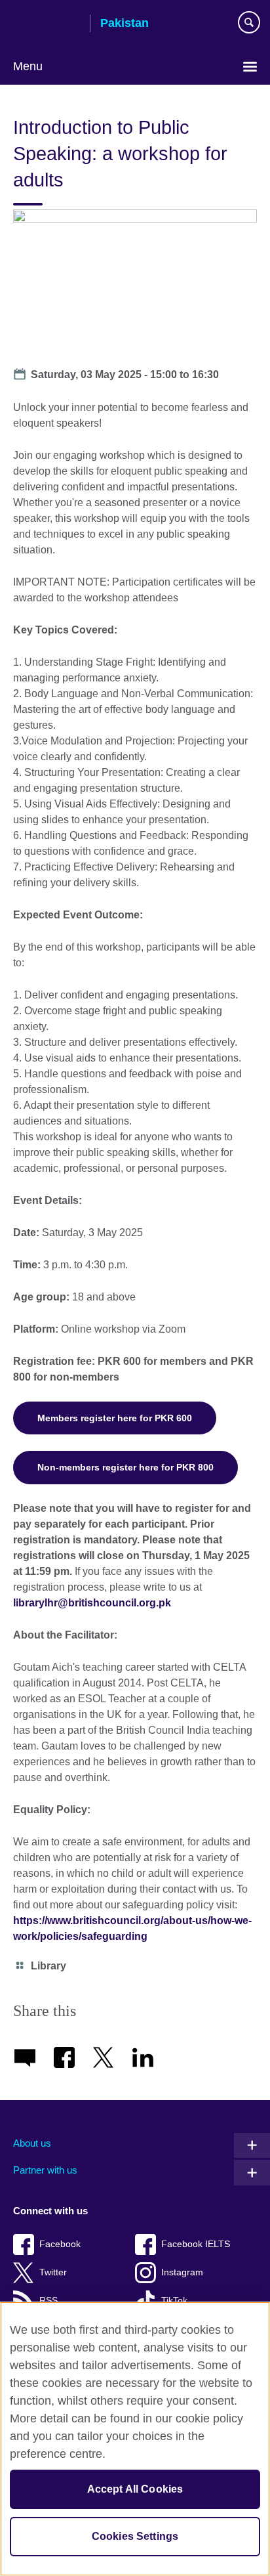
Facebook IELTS (196, 2244)
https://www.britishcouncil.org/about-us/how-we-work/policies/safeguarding (132, 1928)
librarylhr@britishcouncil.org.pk (92, 1603)
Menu (28, 66)
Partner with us (45, 2170)
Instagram (182, 2272)
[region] (135, 2439)
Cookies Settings (135, 2536)
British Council (47, 24)
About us (32, 2143)
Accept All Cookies (135, 2489)
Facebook (60, 2244)
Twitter (53, 2272)
